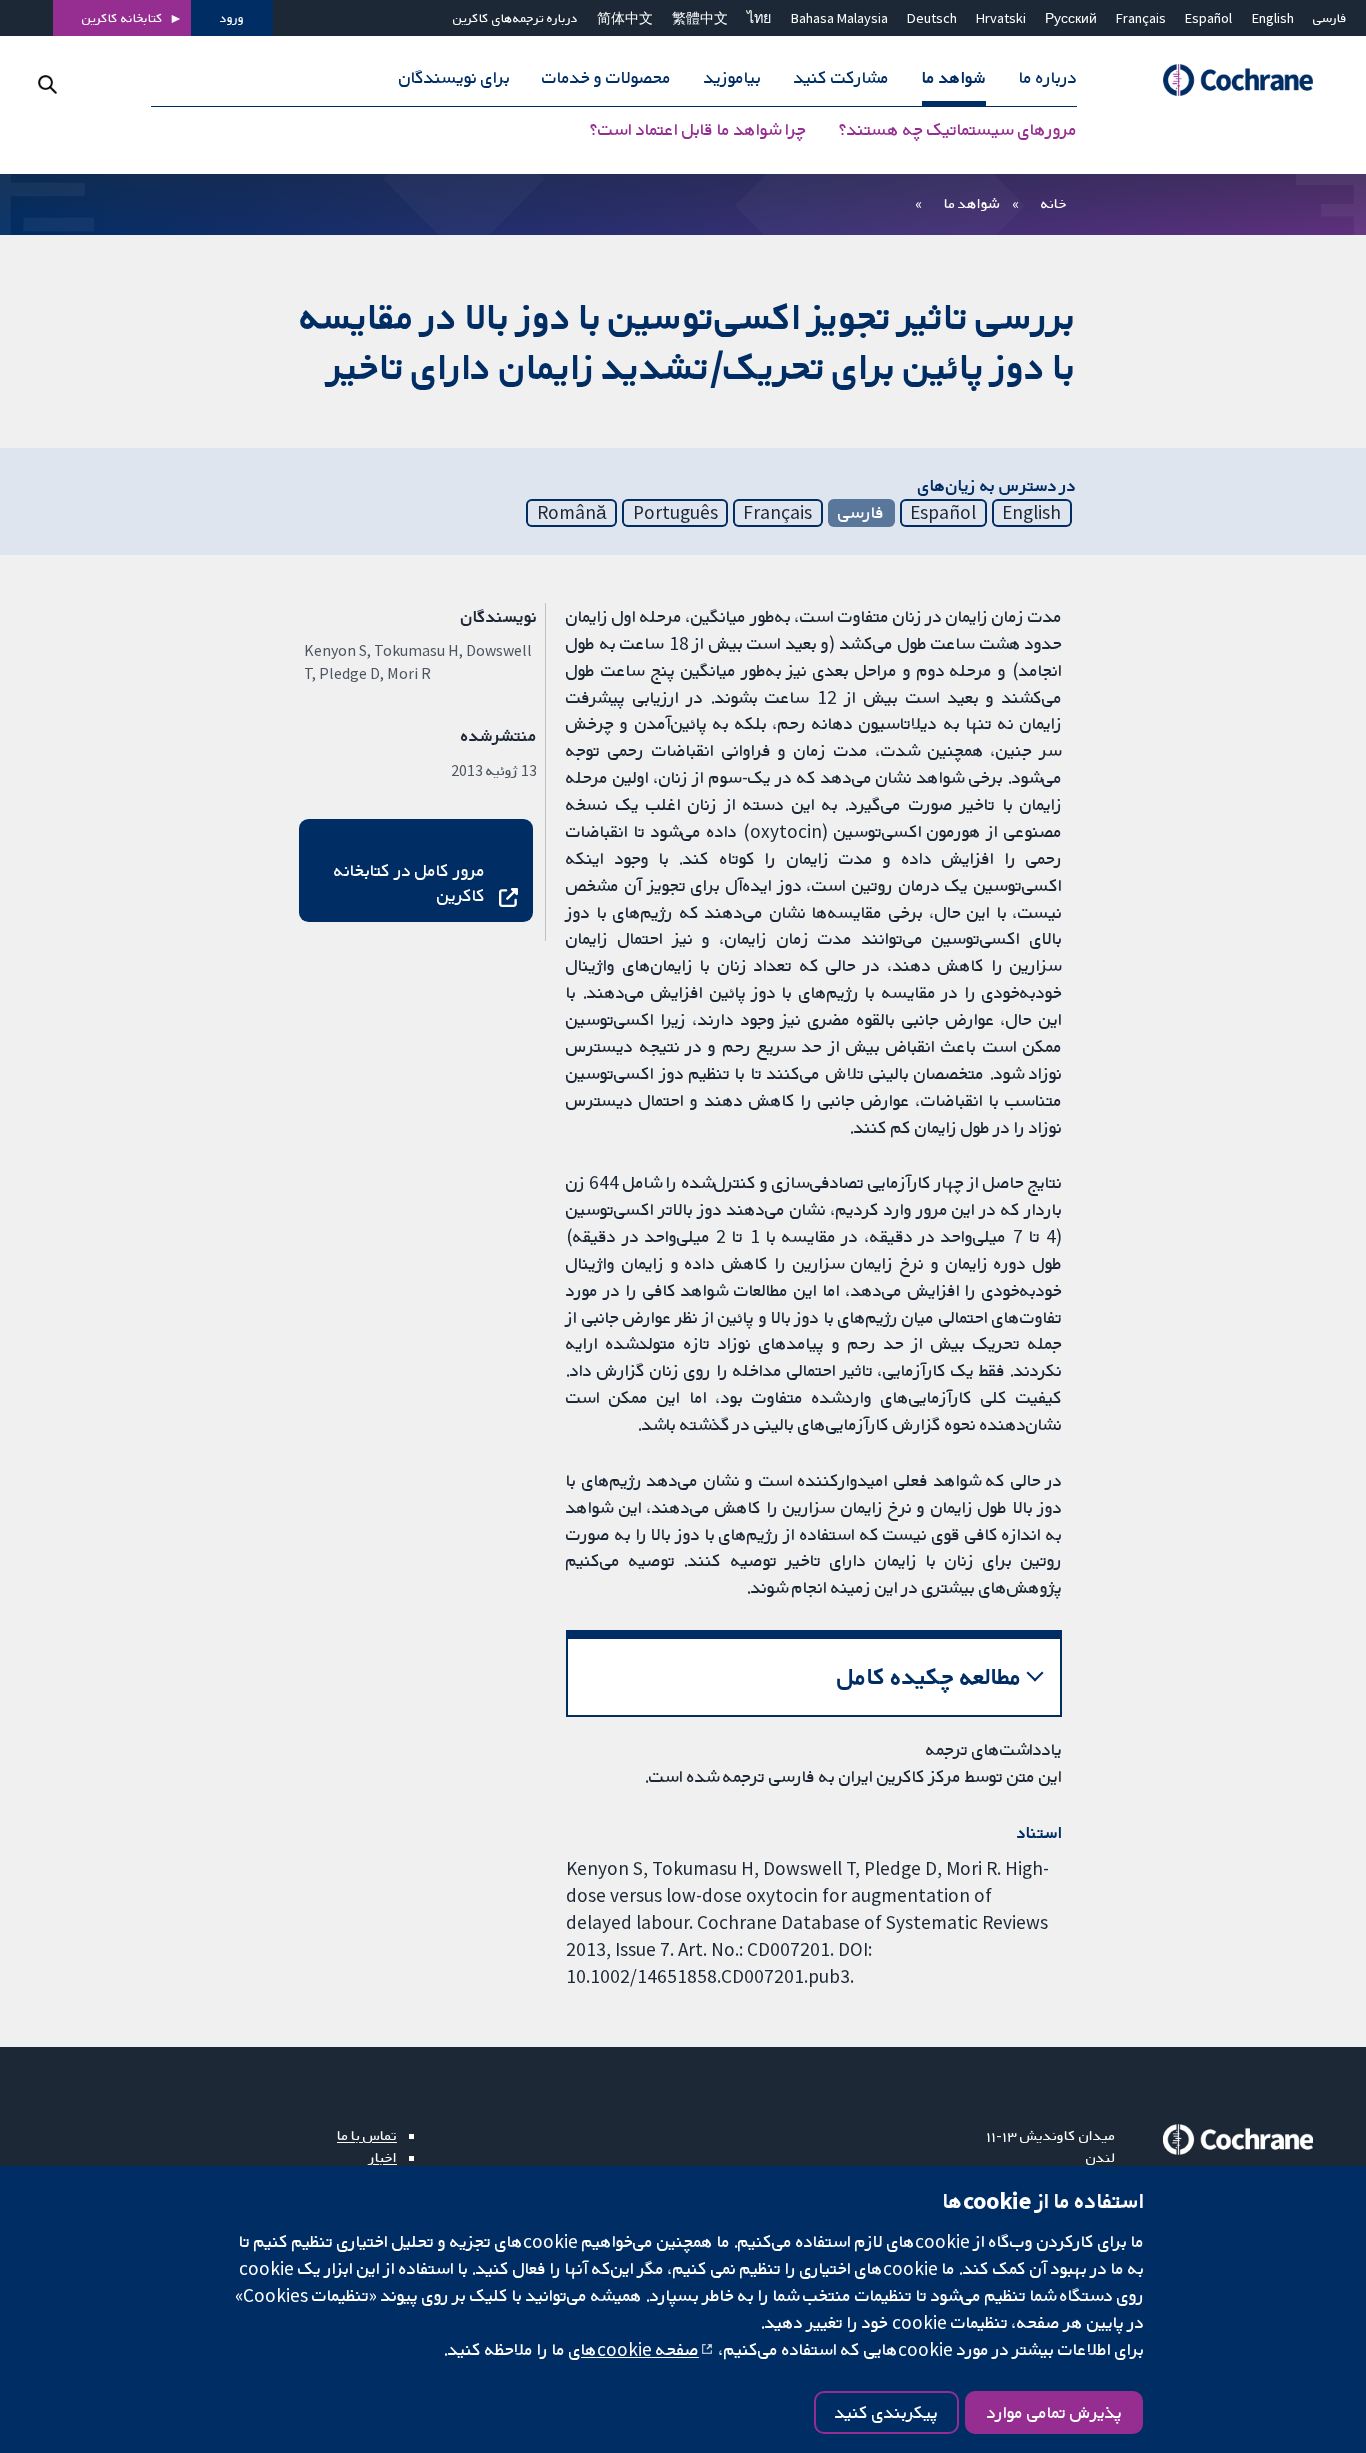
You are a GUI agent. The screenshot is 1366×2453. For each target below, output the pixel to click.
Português (675, 512)
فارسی (1330, 18)
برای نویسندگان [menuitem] (454, 78)
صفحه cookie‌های (634, 2349)
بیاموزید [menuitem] (732, 78)
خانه (1054, 203)
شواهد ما (971, 203)
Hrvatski (1001, 18)
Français (1141, 18)
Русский (1071, 18)
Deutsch (932, 18)
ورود (232, 18)
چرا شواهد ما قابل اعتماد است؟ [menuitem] (698, 130)
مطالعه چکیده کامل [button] (929, 1676)
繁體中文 (700, 18)
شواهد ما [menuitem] (954, 78)
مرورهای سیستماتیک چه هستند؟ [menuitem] (958, 130)
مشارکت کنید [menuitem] (841, 78)
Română (572, 512)
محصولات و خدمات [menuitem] (606, 78)
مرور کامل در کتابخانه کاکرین (409, 882)
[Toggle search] (47, 84)
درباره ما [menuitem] (1048, 78)
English (1273, 18)
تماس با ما (367, 2135)
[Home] (1229, 80)
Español (1208, 18)
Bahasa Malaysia (839, 18)
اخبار (383, 2157)
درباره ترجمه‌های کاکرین (515, 18)
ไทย (759, 18)
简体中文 (625, 18)
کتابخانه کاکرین (122, 18)
